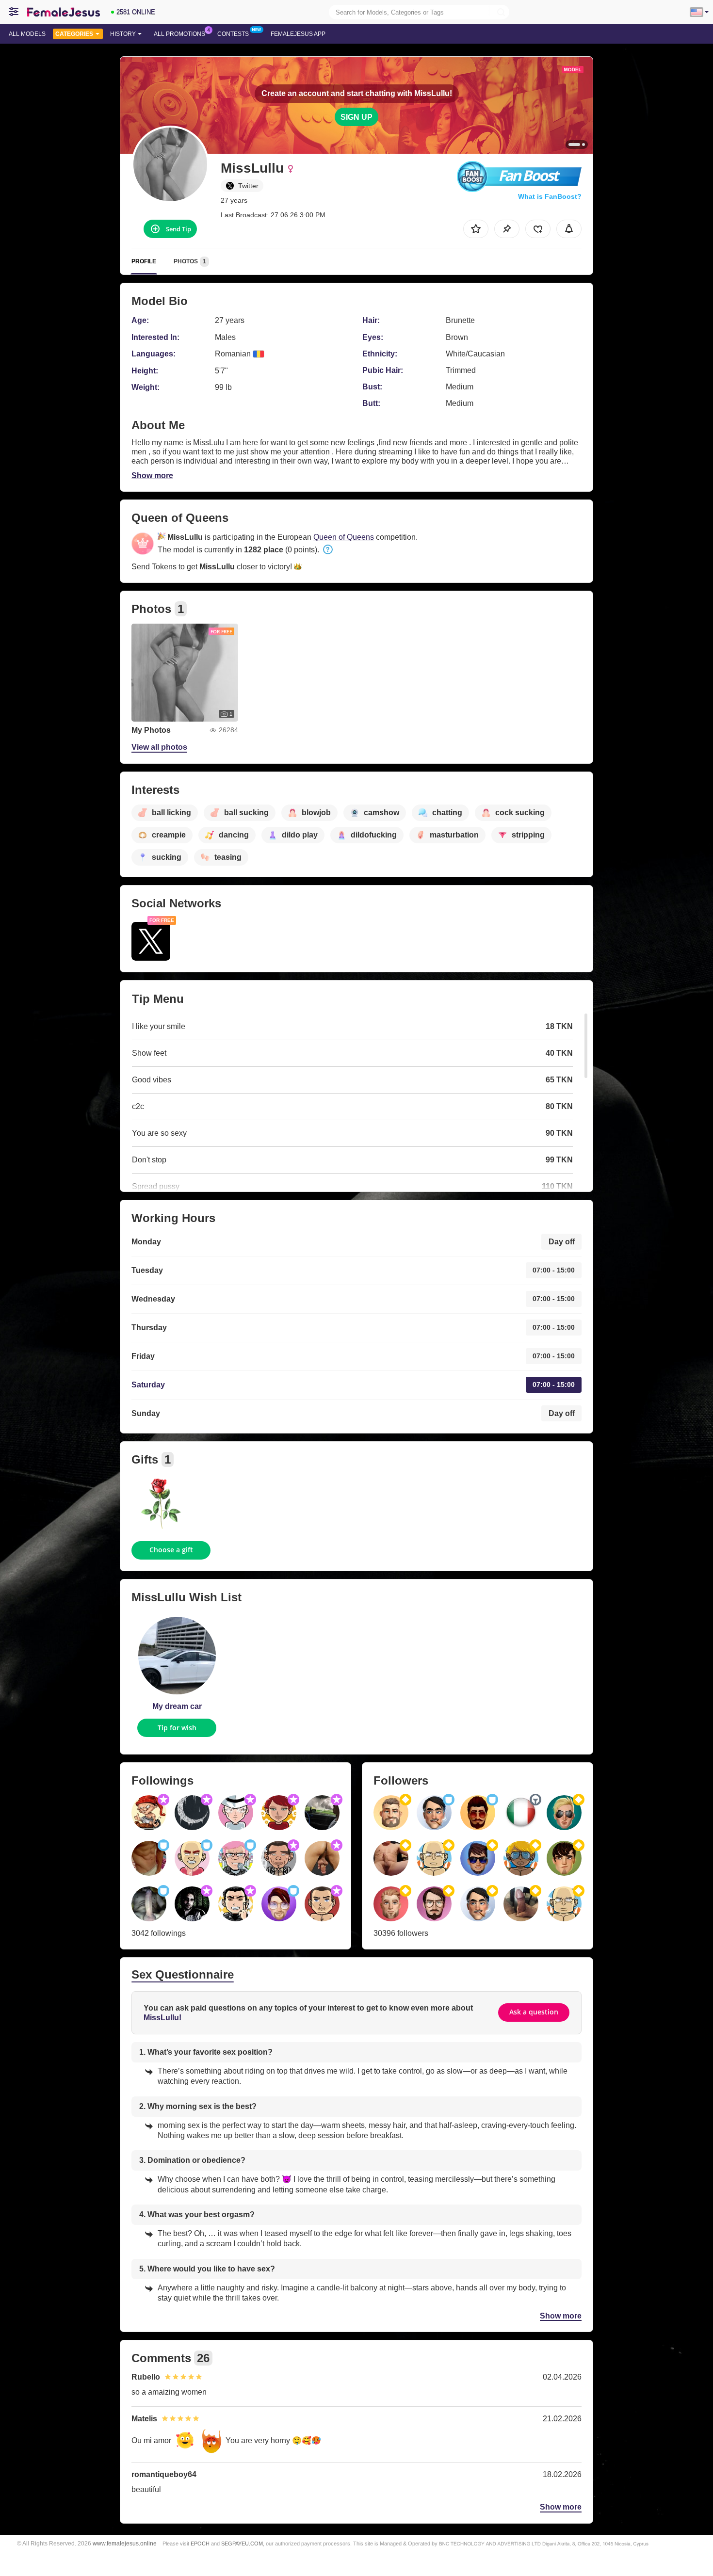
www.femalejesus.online (125, 2543)
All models (27, 34)
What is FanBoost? (550, 196)
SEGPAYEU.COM (242, 2544)
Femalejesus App (298, 34)
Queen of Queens (344, 537)
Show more (152, 475)
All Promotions (179, 34)
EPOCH (200, 2544)
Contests (233, 34)
